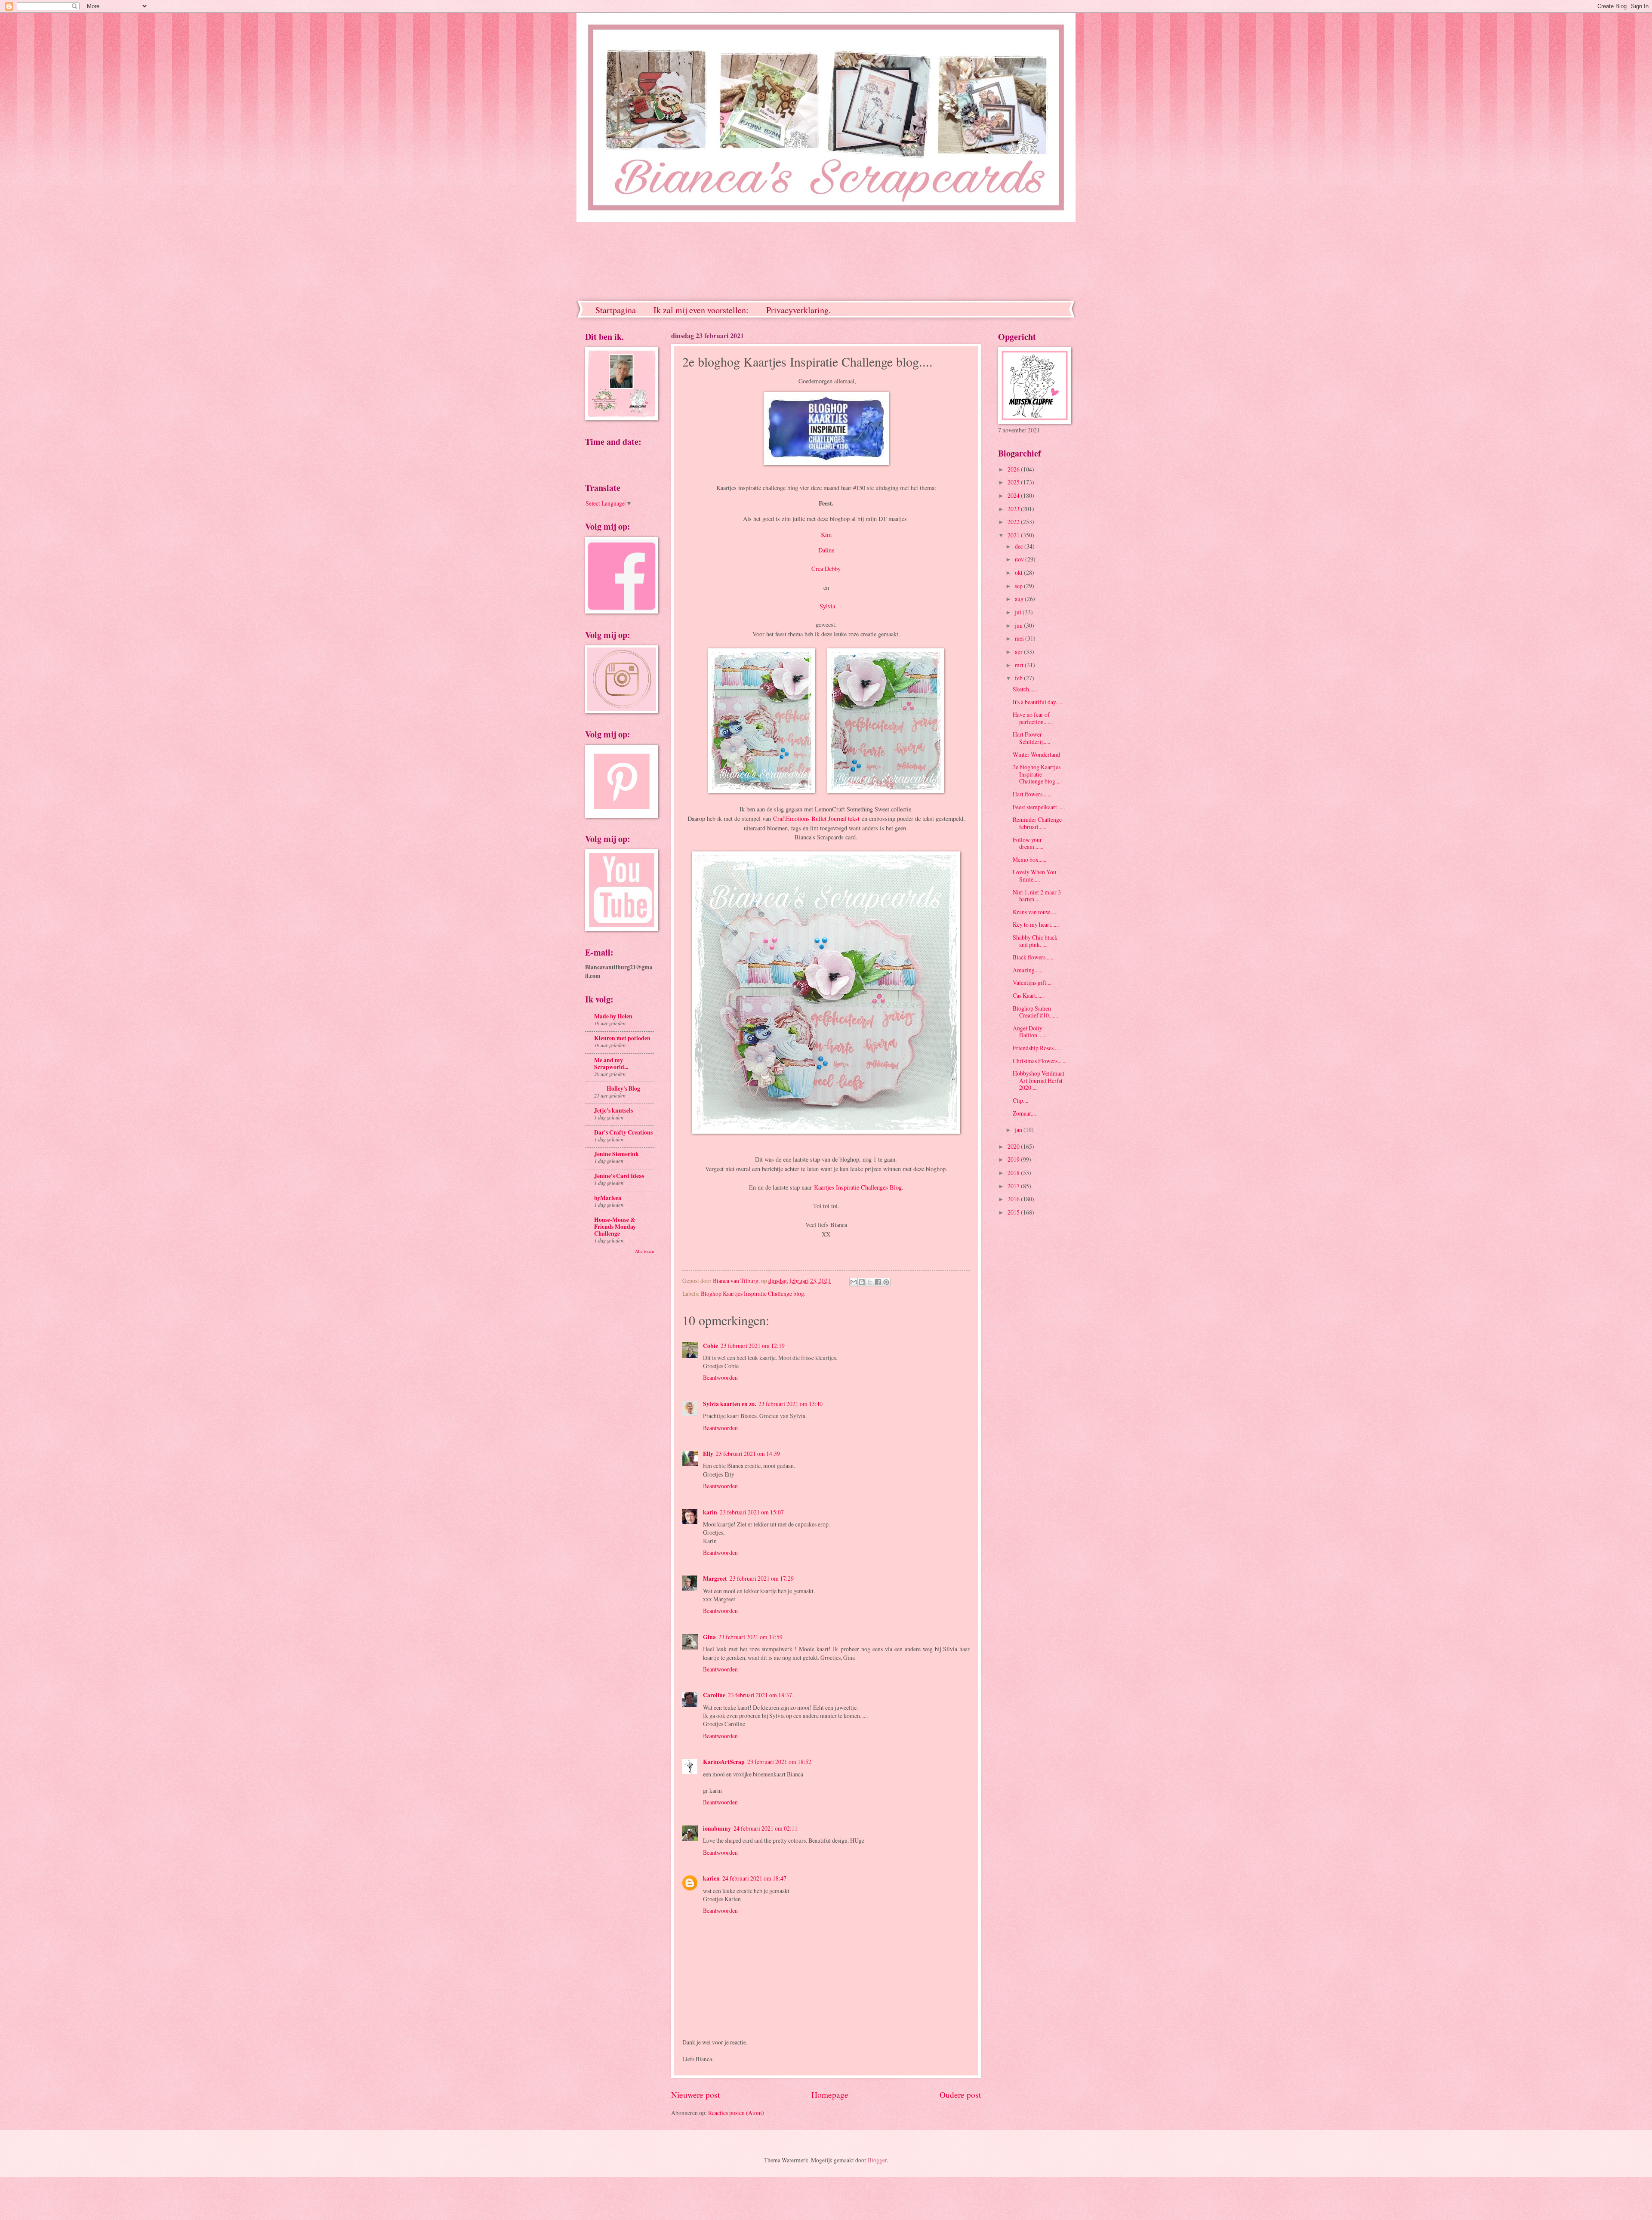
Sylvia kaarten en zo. (729, 1404)
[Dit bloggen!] (862, 1282)
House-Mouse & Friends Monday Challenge (615, 1227)
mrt (1020, 665)
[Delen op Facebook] (878, 1282)
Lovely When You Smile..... (1034, 876)
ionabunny (717, 1828)
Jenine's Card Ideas (619, 1176)
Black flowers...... (1033, 957)
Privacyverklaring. (798, 310)
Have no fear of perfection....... (1033, 718)
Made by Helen (613, 1016)
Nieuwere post (695, 2095)
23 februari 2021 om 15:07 (752, 1512)
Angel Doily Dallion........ (1030, 1032)
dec (1020, 546)
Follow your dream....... (1028, 843)
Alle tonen (644, 1251)
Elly (708, 1454)
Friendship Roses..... (1036, 1048)
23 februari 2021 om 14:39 (748, 1454)
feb (1019, 678)
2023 (1014, 509)
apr (1019, 652)
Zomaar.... (1024, 1113)
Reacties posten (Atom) (736, 2113)
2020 (1014, 1146)
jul (1019, 612)
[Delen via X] (870, 1282)
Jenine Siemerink (616, 1154)
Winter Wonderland (1036, 754)
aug (1020, 599)
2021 (1014, 535)
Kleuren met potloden (622, 1038)
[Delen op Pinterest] (886, 1282)
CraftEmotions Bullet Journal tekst (816, 819)
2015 (1014, 1212)
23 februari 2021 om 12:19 (753, 1346)
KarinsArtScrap (724, 1762)
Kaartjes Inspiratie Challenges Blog (858, 1187)
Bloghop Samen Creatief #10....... (1035, 1012)
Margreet (715, 1579)
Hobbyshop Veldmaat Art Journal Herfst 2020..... (1039, 1080)
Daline (826, 550)
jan (1019, 1130)
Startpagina (616, 310)
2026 (1014, 469)
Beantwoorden (720, 1377)
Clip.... (1020, 1100)
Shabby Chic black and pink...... (1035, 941)
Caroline (714, 1695)
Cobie (710, 1346)
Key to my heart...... (1036, 924)
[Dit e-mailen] (854, 1282)
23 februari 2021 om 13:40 (791, 1404)
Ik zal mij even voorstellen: (701, 310)
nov (1020, 559)
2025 (1014, 482)
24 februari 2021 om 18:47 (754, 1878)
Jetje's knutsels (613, 1110)
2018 (1014, 1173)
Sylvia (827, 606)
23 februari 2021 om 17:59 (750, 1637)
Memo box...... (1029, 859)
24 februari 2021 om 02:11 (766, 1828)
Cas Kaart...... (1028, 995)
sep (1019, 586)
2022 (1014, 522)
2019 (1014, 1159)
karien (711, 1878)
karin (710, 1512)
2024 (1014, 495)
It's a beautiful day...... (1038, 702)
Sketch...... (1025, 689)
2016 (1014, 1199)
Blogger (877, 2160)
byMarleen (608, 1198)
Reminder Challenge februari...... (1037, 823)
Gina (709, 1637)
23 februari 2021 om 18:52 (779, 1762)
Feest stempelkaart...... (1039, 807)
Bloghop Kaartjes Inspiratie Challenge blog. (753, 1293)
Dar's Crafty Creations (623, 1132)
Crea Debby (826, 569)
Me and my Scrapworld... (611, 1064)
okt (1019, 572)
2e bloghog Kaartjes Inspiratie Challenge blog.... (1037, 774)
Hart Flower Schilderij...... (1031, 738)
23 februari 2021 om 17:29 (762, 1578)
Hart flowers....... (1032, 794)
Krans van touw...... (1035, 912)
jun (1019, 625)
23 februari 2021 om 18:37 (760, 1695)
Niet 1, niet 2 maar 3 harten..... (1037, 896)
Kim (826, 535)
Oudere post (960, 2095)
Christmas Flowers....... (1040, 1061)
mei (1020, 638)
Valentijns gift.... (1032, 982)
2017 (1014, 1186)
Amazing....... (1028, 970)
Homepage (830, 2095)
